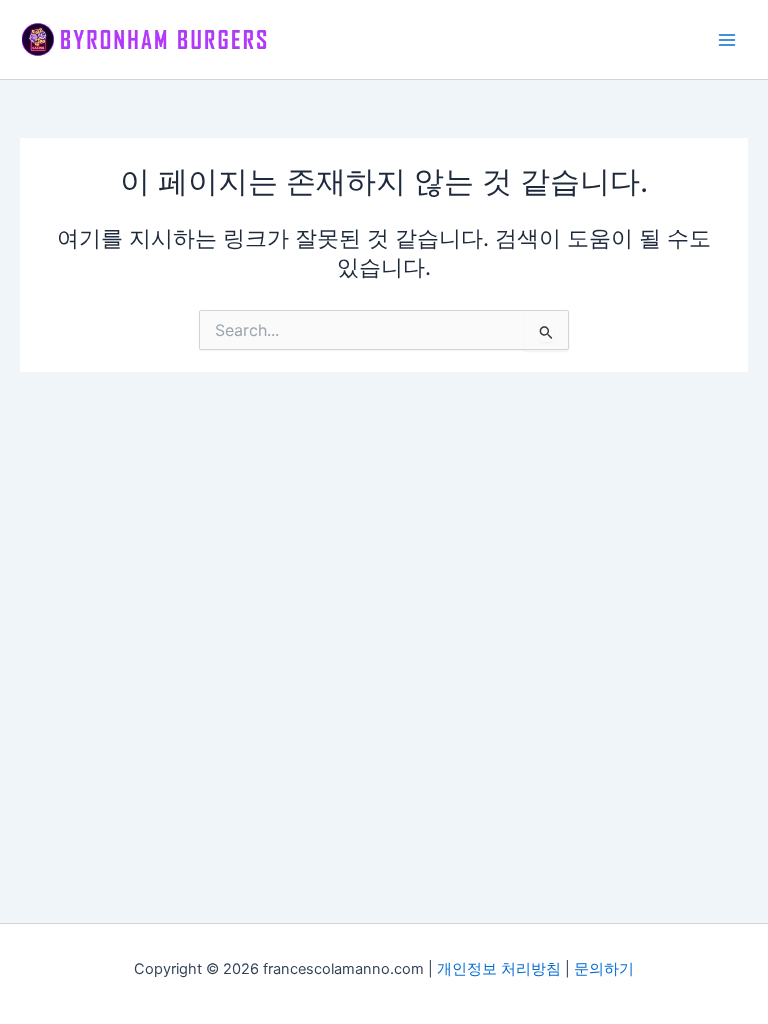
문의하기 (604, 969)
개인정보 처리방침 (499, 969)
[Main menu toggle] (727, 40)
